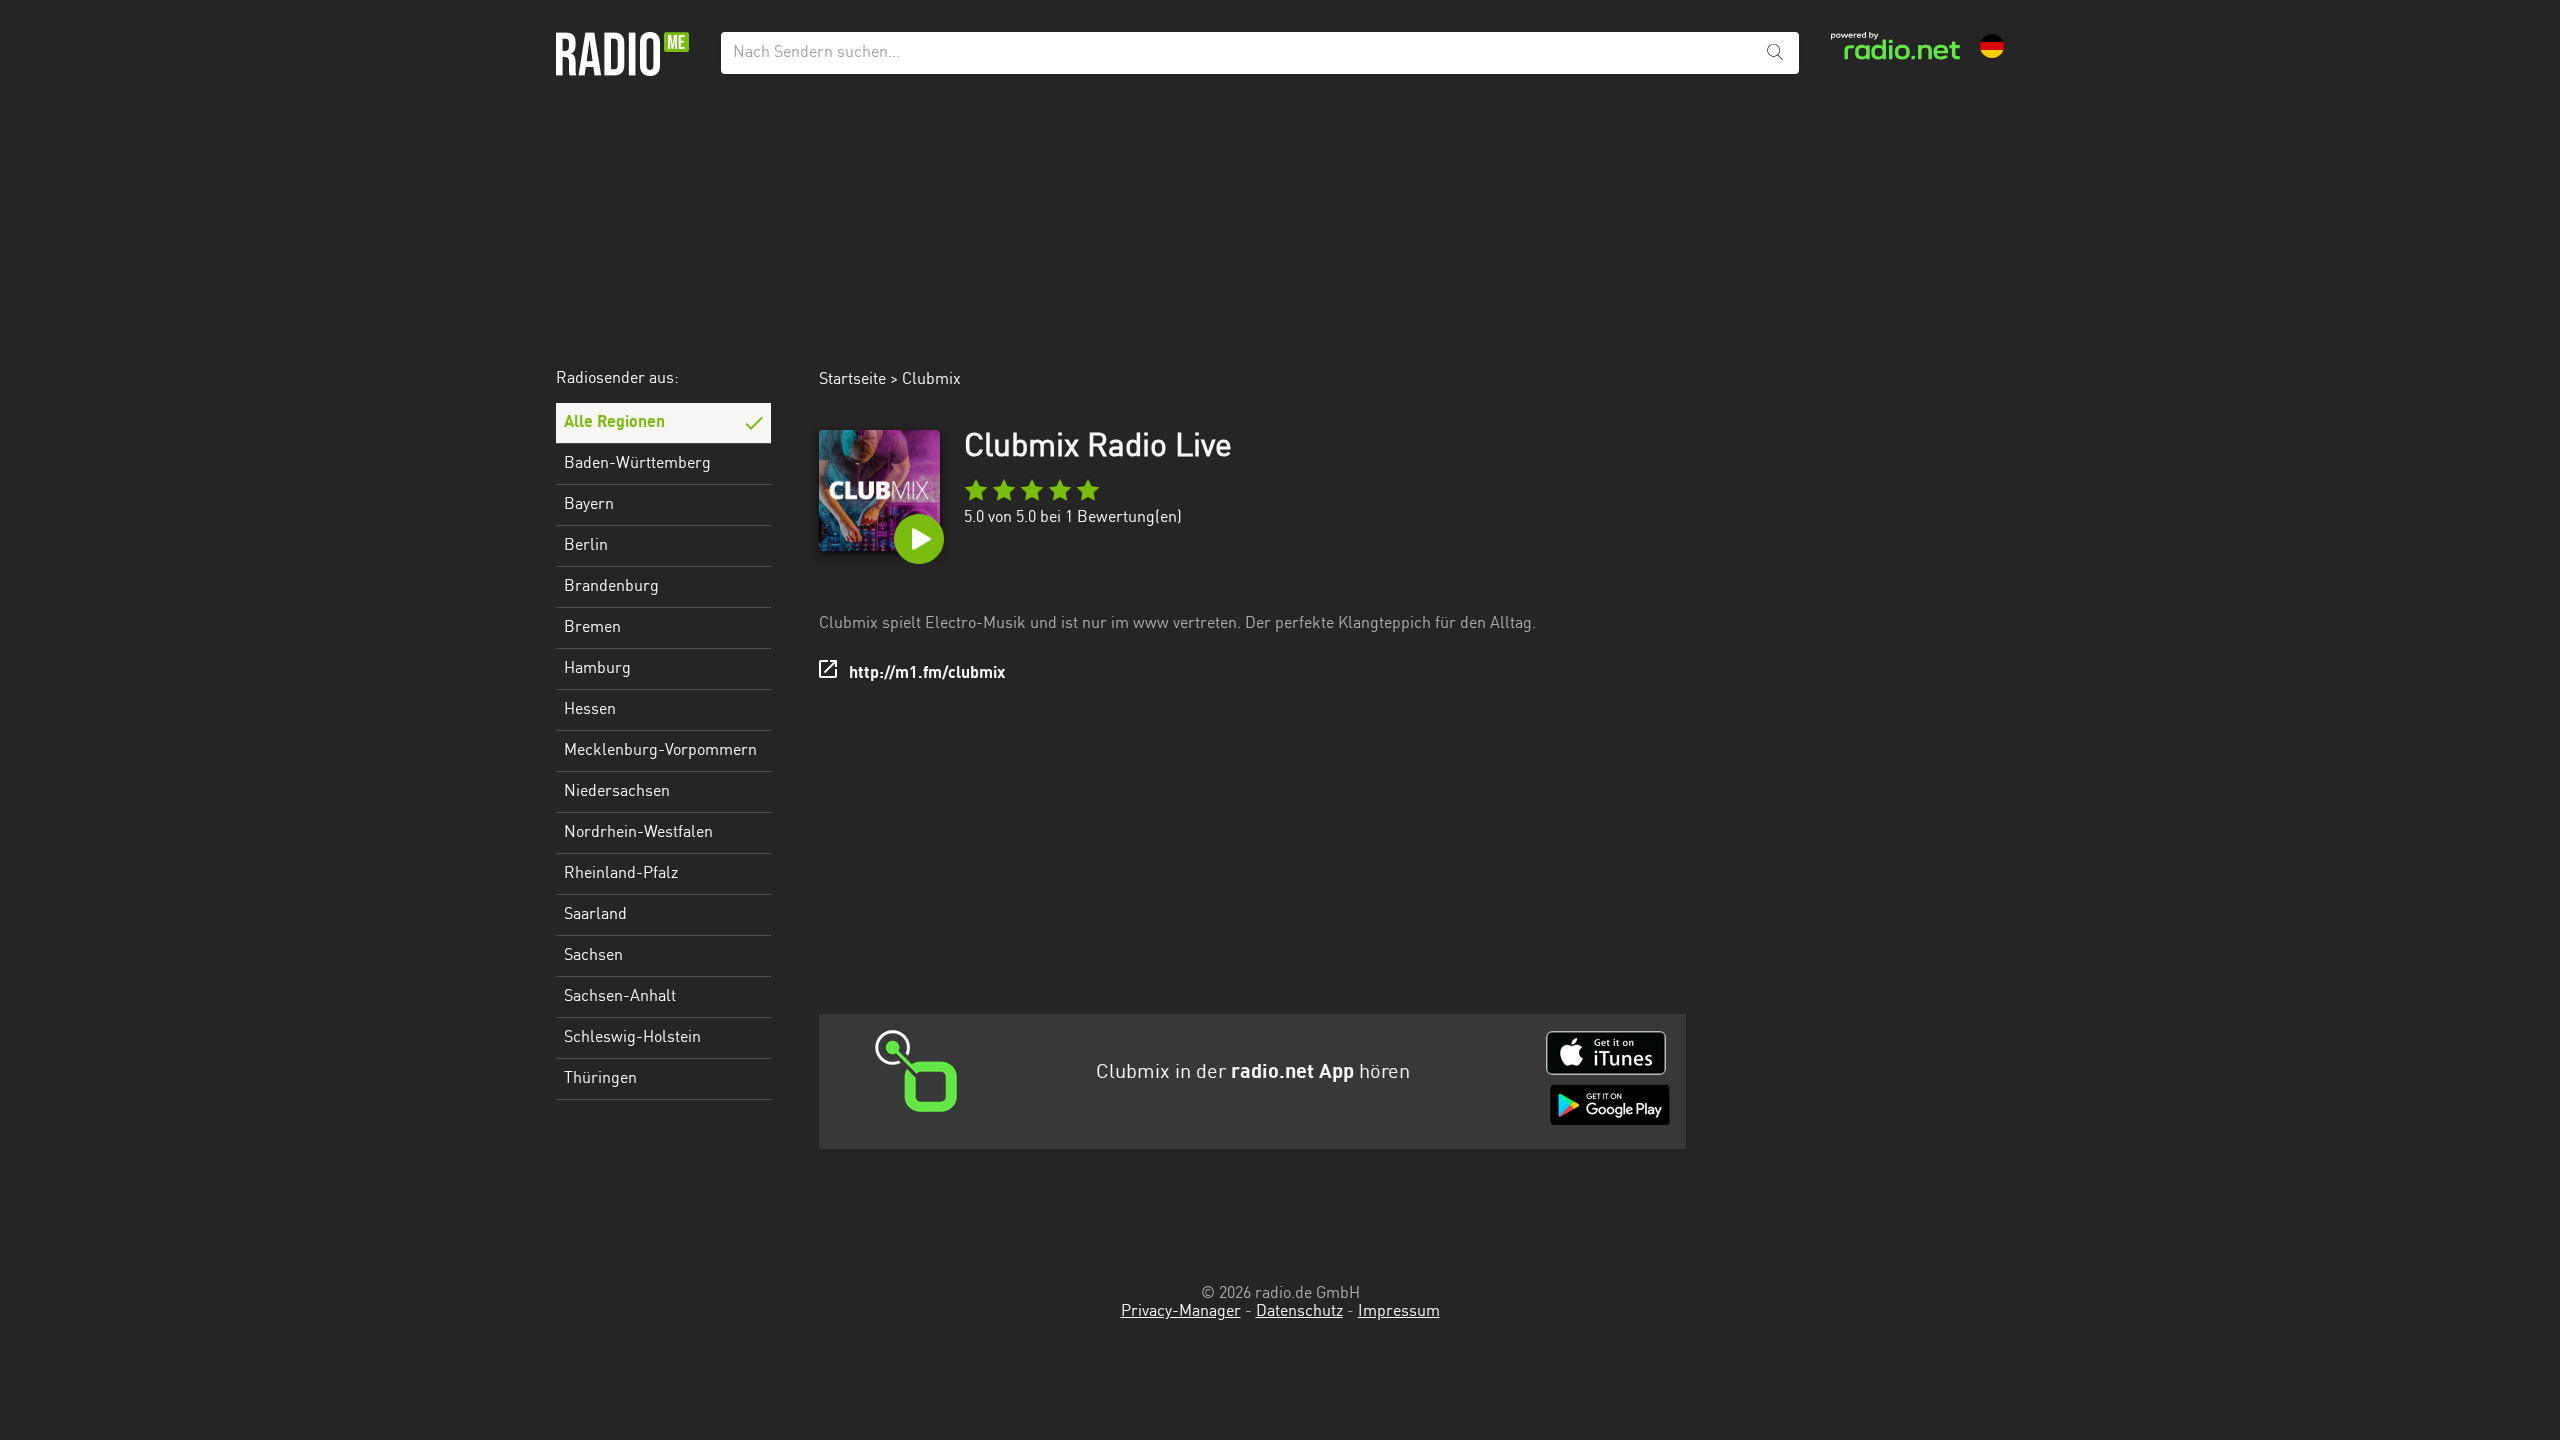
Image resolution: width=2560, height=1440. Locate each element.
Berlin (586, 546)
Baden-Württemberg (637, 464)
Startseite (852, 380)
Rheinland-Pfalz (621, 874)
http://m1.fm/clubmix (927, 674)
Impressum (1399, 1312)
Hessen (590, 710)
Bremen (592, 628)
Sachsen (593, 956)
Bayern (589, 505)
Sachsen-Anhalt (620, 997)
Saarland (595, 915)
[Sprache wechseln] (1992, 46)
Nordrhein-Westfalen (638, 833)
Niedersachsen (617, 792)
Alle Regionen (614, 423)
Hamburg (597, 669)
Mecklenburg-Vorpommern (660, 751)
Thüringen (600, 1079)
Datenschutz (1299, 1312)
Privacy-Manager (1181, 1312)
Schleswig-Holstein (632, 1038)
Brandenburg (611, 587)
